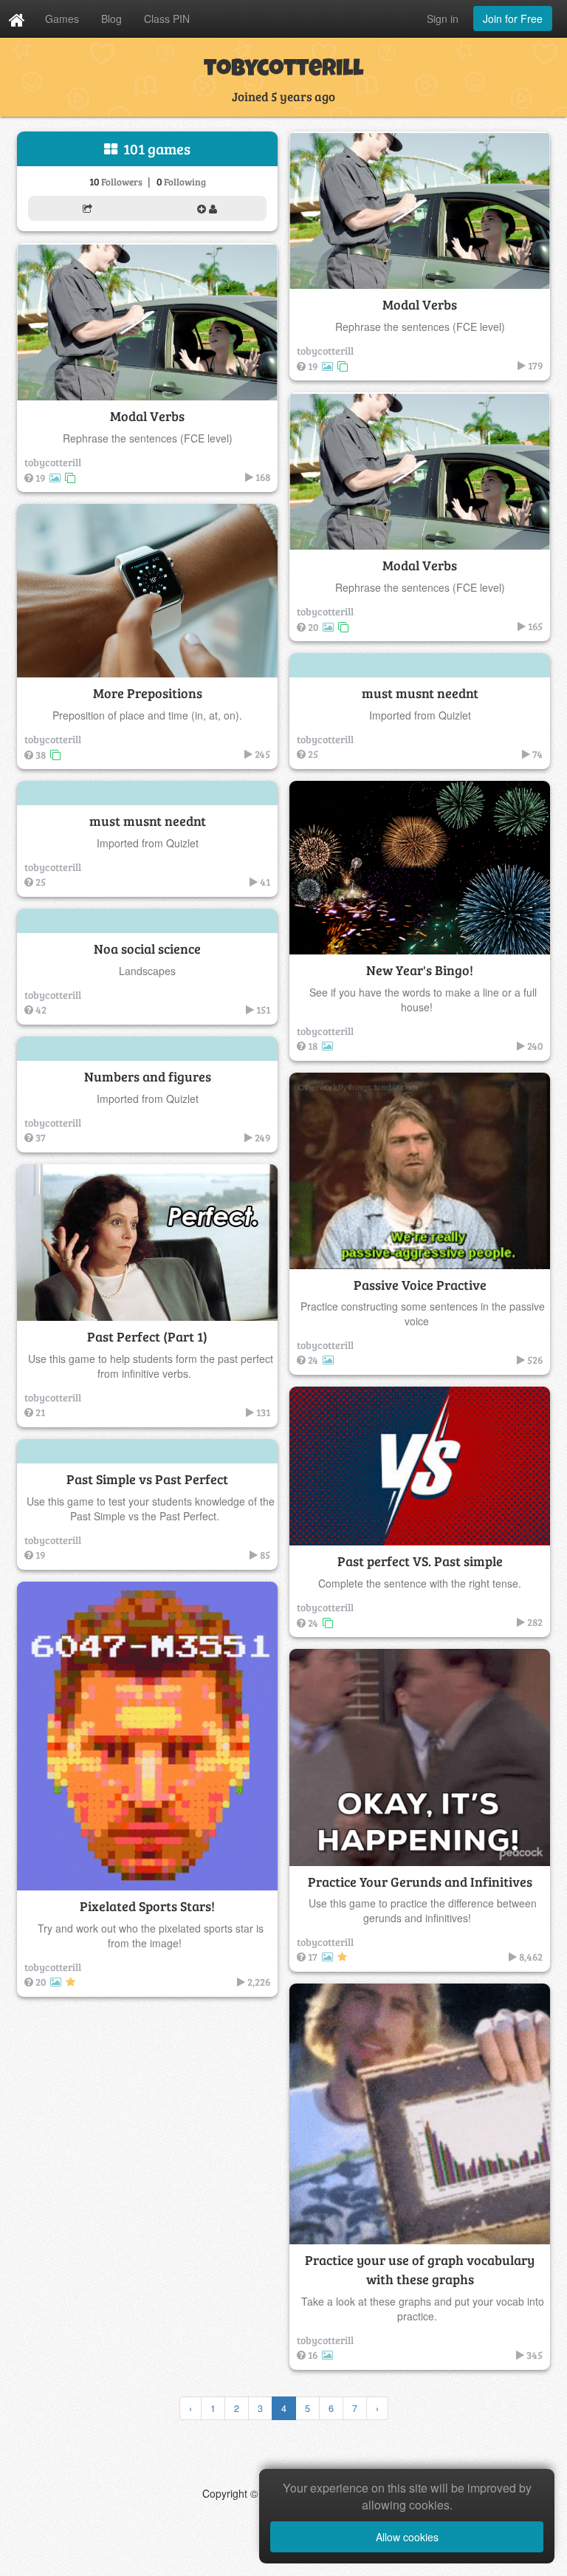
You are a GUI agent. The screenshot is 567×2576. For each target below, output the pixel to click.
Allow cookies (407, 2537)
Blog (111, 18)
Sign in (443, 18)
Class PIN (167, 18)
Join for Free (513, 18)
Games (62, 18)
